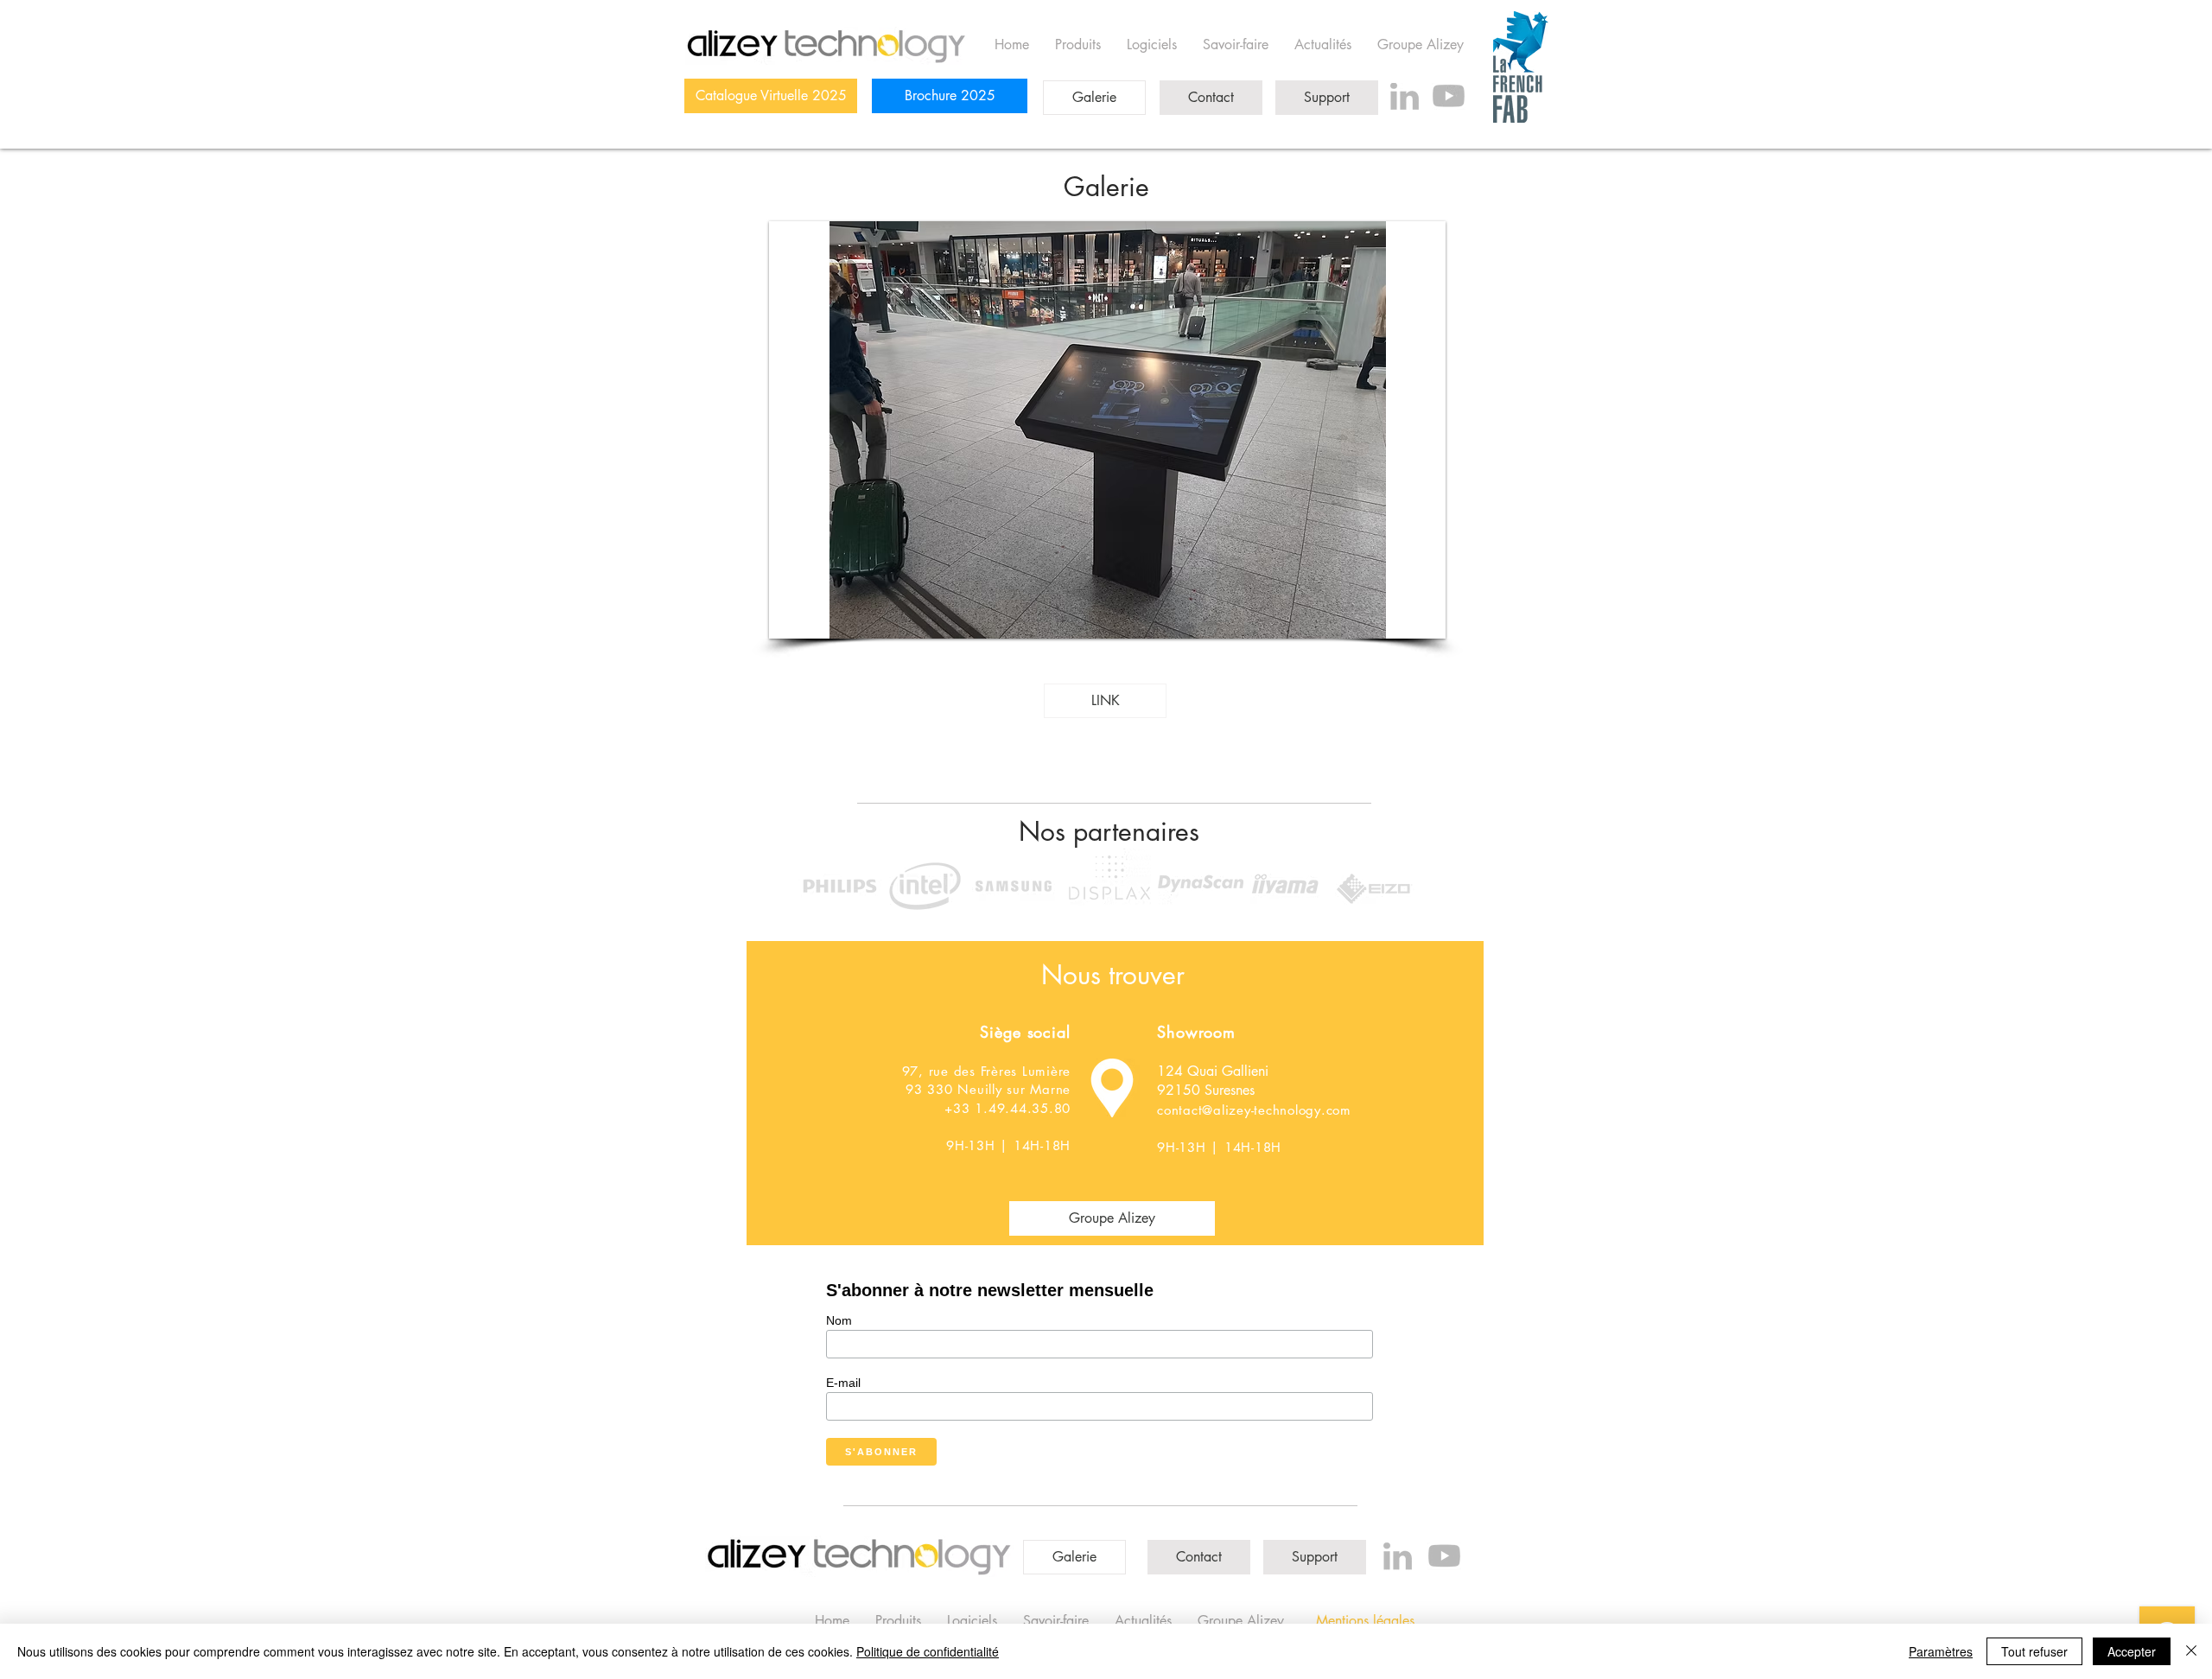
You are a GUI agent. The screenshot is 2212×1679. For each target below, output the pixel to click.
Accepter (2132, 1651)
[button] (1107, 430)
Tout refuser (2034, 1651)
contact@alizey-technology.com (1254, 1110)
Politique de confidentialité (928, 1651)
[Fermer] (2191, 1651)
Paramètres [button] (1941, 1651)
